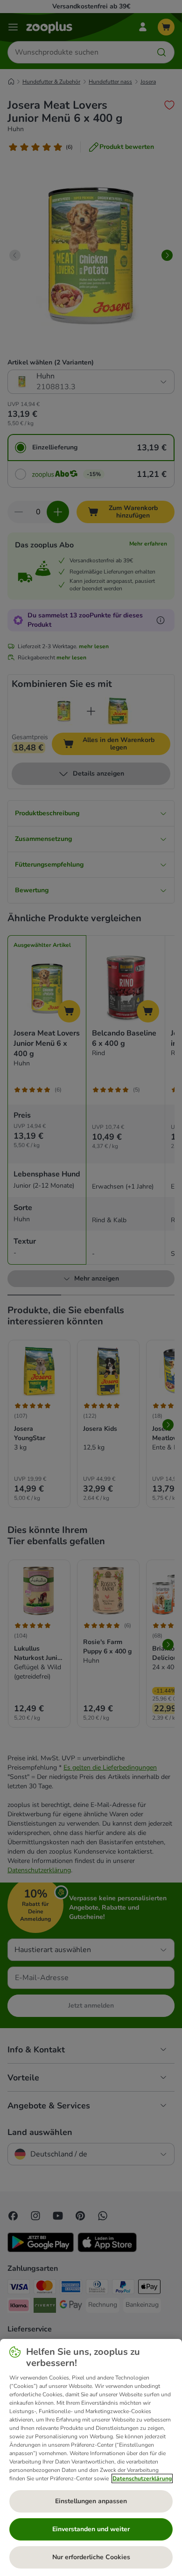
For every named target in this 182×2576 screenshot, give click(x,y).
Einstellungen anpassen (91, 2501)
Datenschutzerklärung (142, 2478)
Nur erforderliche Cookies (91, 2557)
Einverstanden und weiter (91, 2529)
